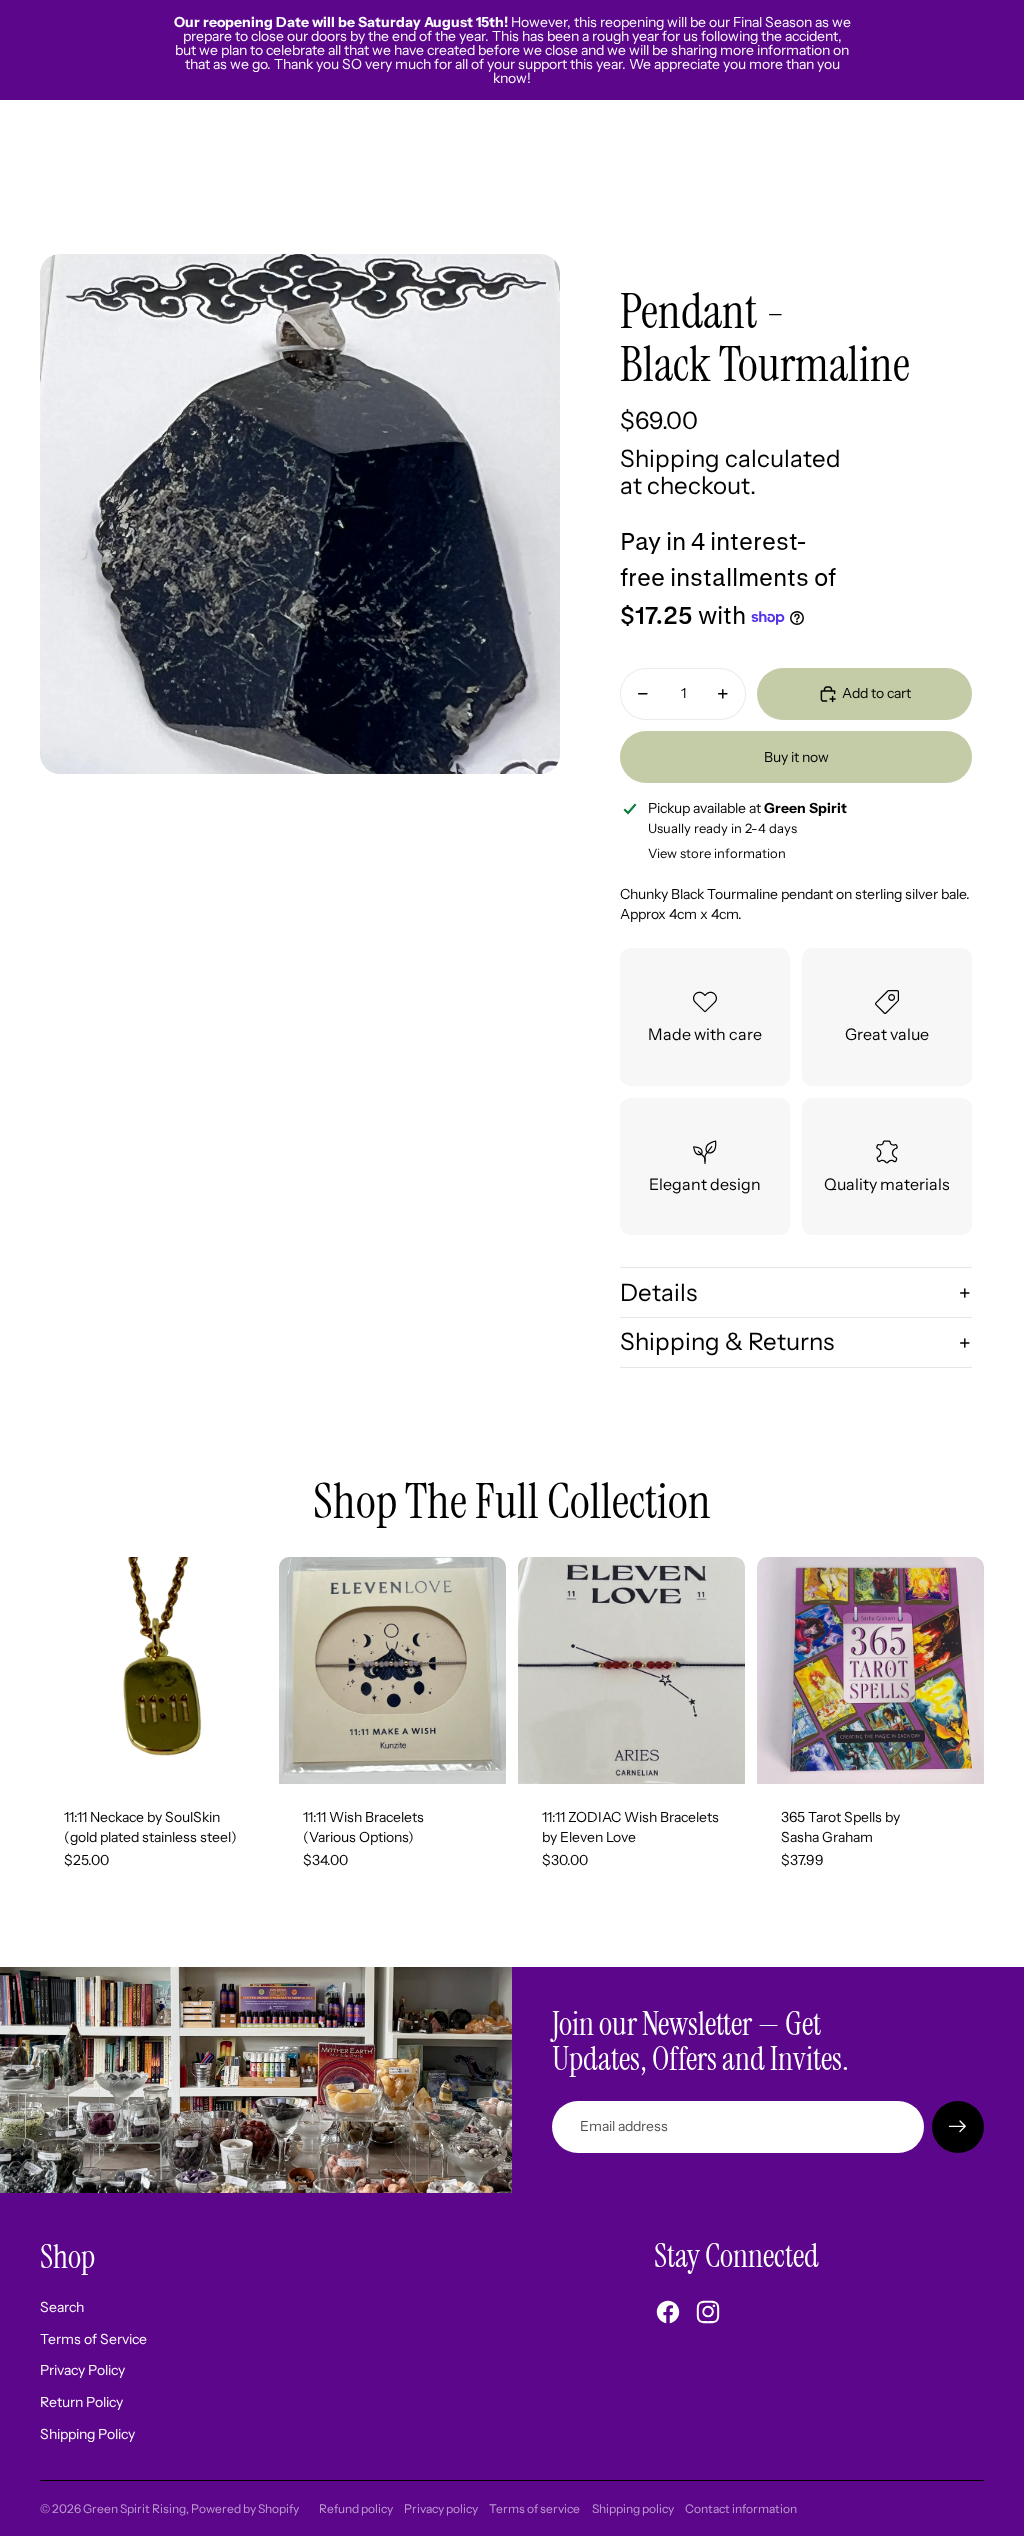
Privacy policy (441, 2508)
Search (62, 2307)
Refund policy (356, 2508)
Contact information (741, 2508)
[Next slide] (490, 1670)
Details (658, 1292)
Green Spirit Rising (134, 2508)
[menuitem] (802, 177)
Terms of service (534, 2508)
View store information (717, 853)
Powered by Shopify (245, 2508)
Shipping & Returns (727, 1341)
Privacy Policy (82, 2370)
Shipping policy (633, 2508)
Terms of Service (93, 2339)
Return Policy (81, 2402)
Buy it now (796, 757)
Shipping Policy (87, 2434)
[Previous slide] (294, 1670)
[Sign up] (958, 2127)
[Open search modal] (876, 177)
